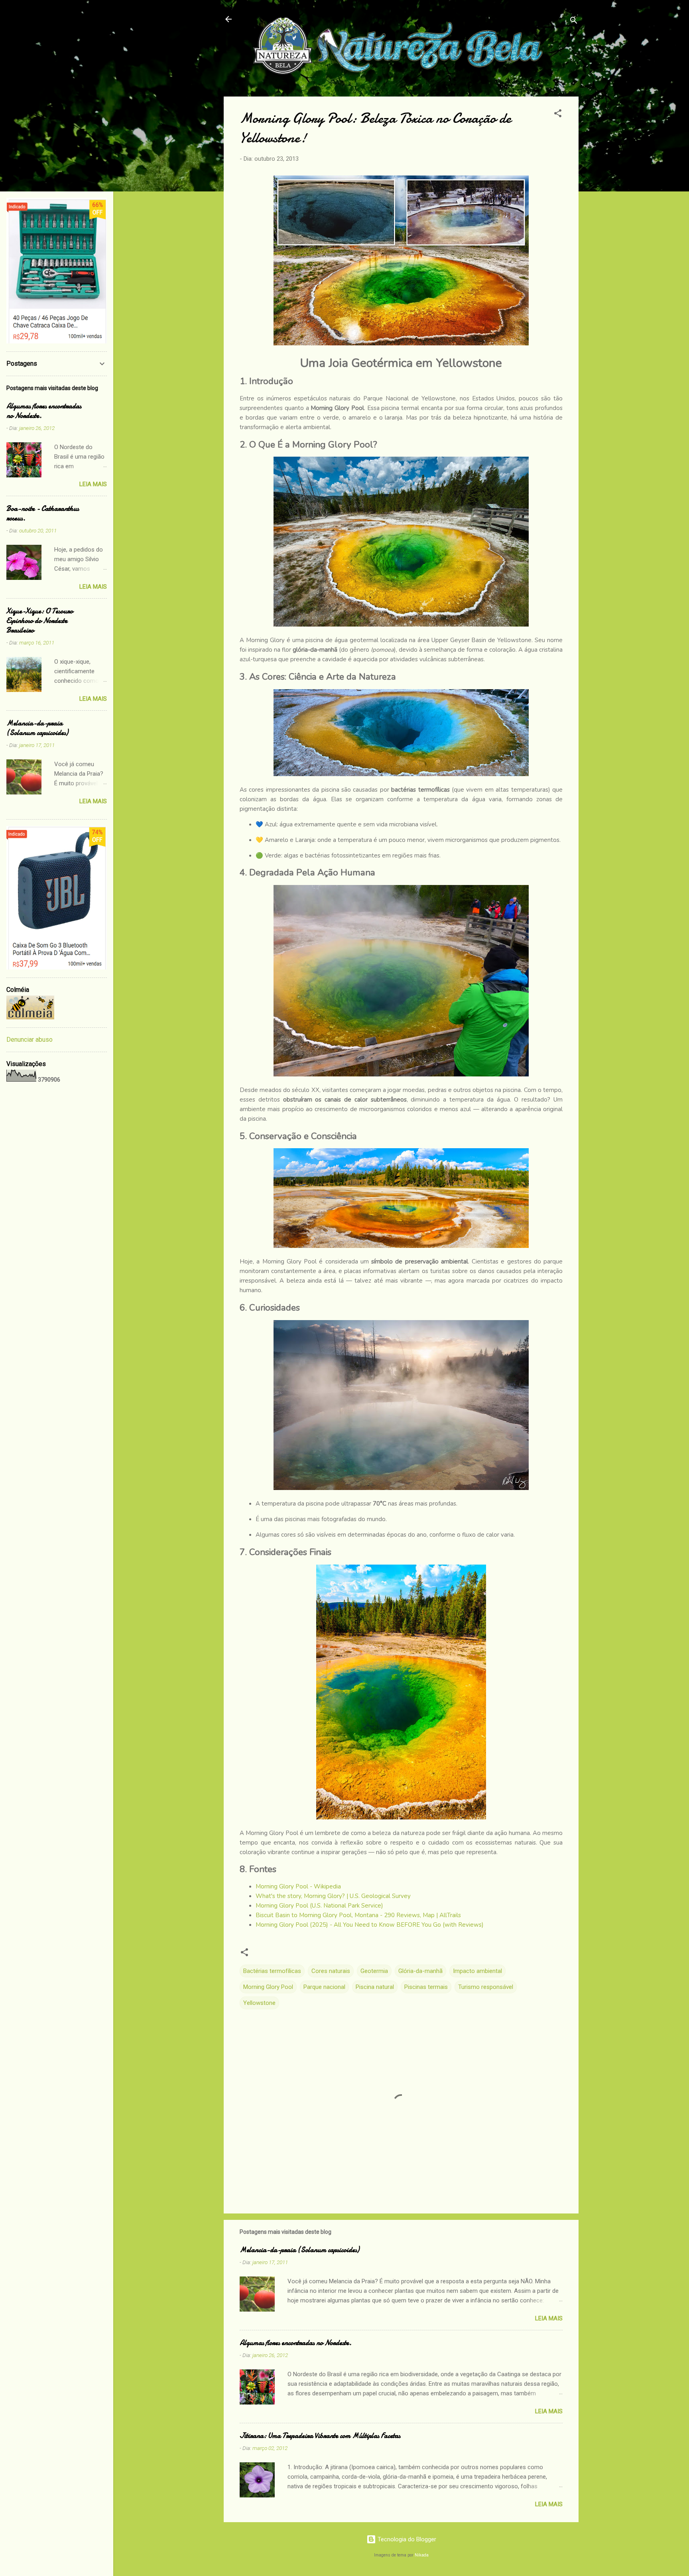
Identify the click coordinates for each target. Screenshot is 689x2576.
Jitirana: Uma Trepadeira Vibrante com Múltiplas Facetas (320, 2436)
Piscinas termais (426, 1987)
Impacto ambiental (477, 1971)
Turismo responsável (486, 1987)
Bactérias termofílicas (272, 1971)
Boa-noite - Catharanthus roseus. (43, 513)
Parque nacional (324, 1987)
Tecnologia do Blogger (406, 2539)
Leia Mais (549, 2318)
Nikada (422, 2555)
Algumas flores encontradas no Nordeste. (296, 2343)
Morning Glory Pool (268, 1987)
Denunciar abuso (30, 1040)
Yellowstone (259, 2003)
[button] (558, 115)
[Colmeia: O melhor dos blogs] (30, 1017)
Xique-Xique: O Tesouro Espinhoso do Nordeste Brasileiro (40, 621)
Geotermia (374, 1971)
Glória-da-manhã (420, 1971)
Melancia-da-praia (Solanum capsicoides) (299, 2250)
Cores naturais (331, 1971)
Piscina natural (375, 1987)
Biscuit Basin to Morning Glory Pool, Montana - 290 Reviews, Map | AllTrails (358, 1915)
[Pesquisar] (574, 22)
